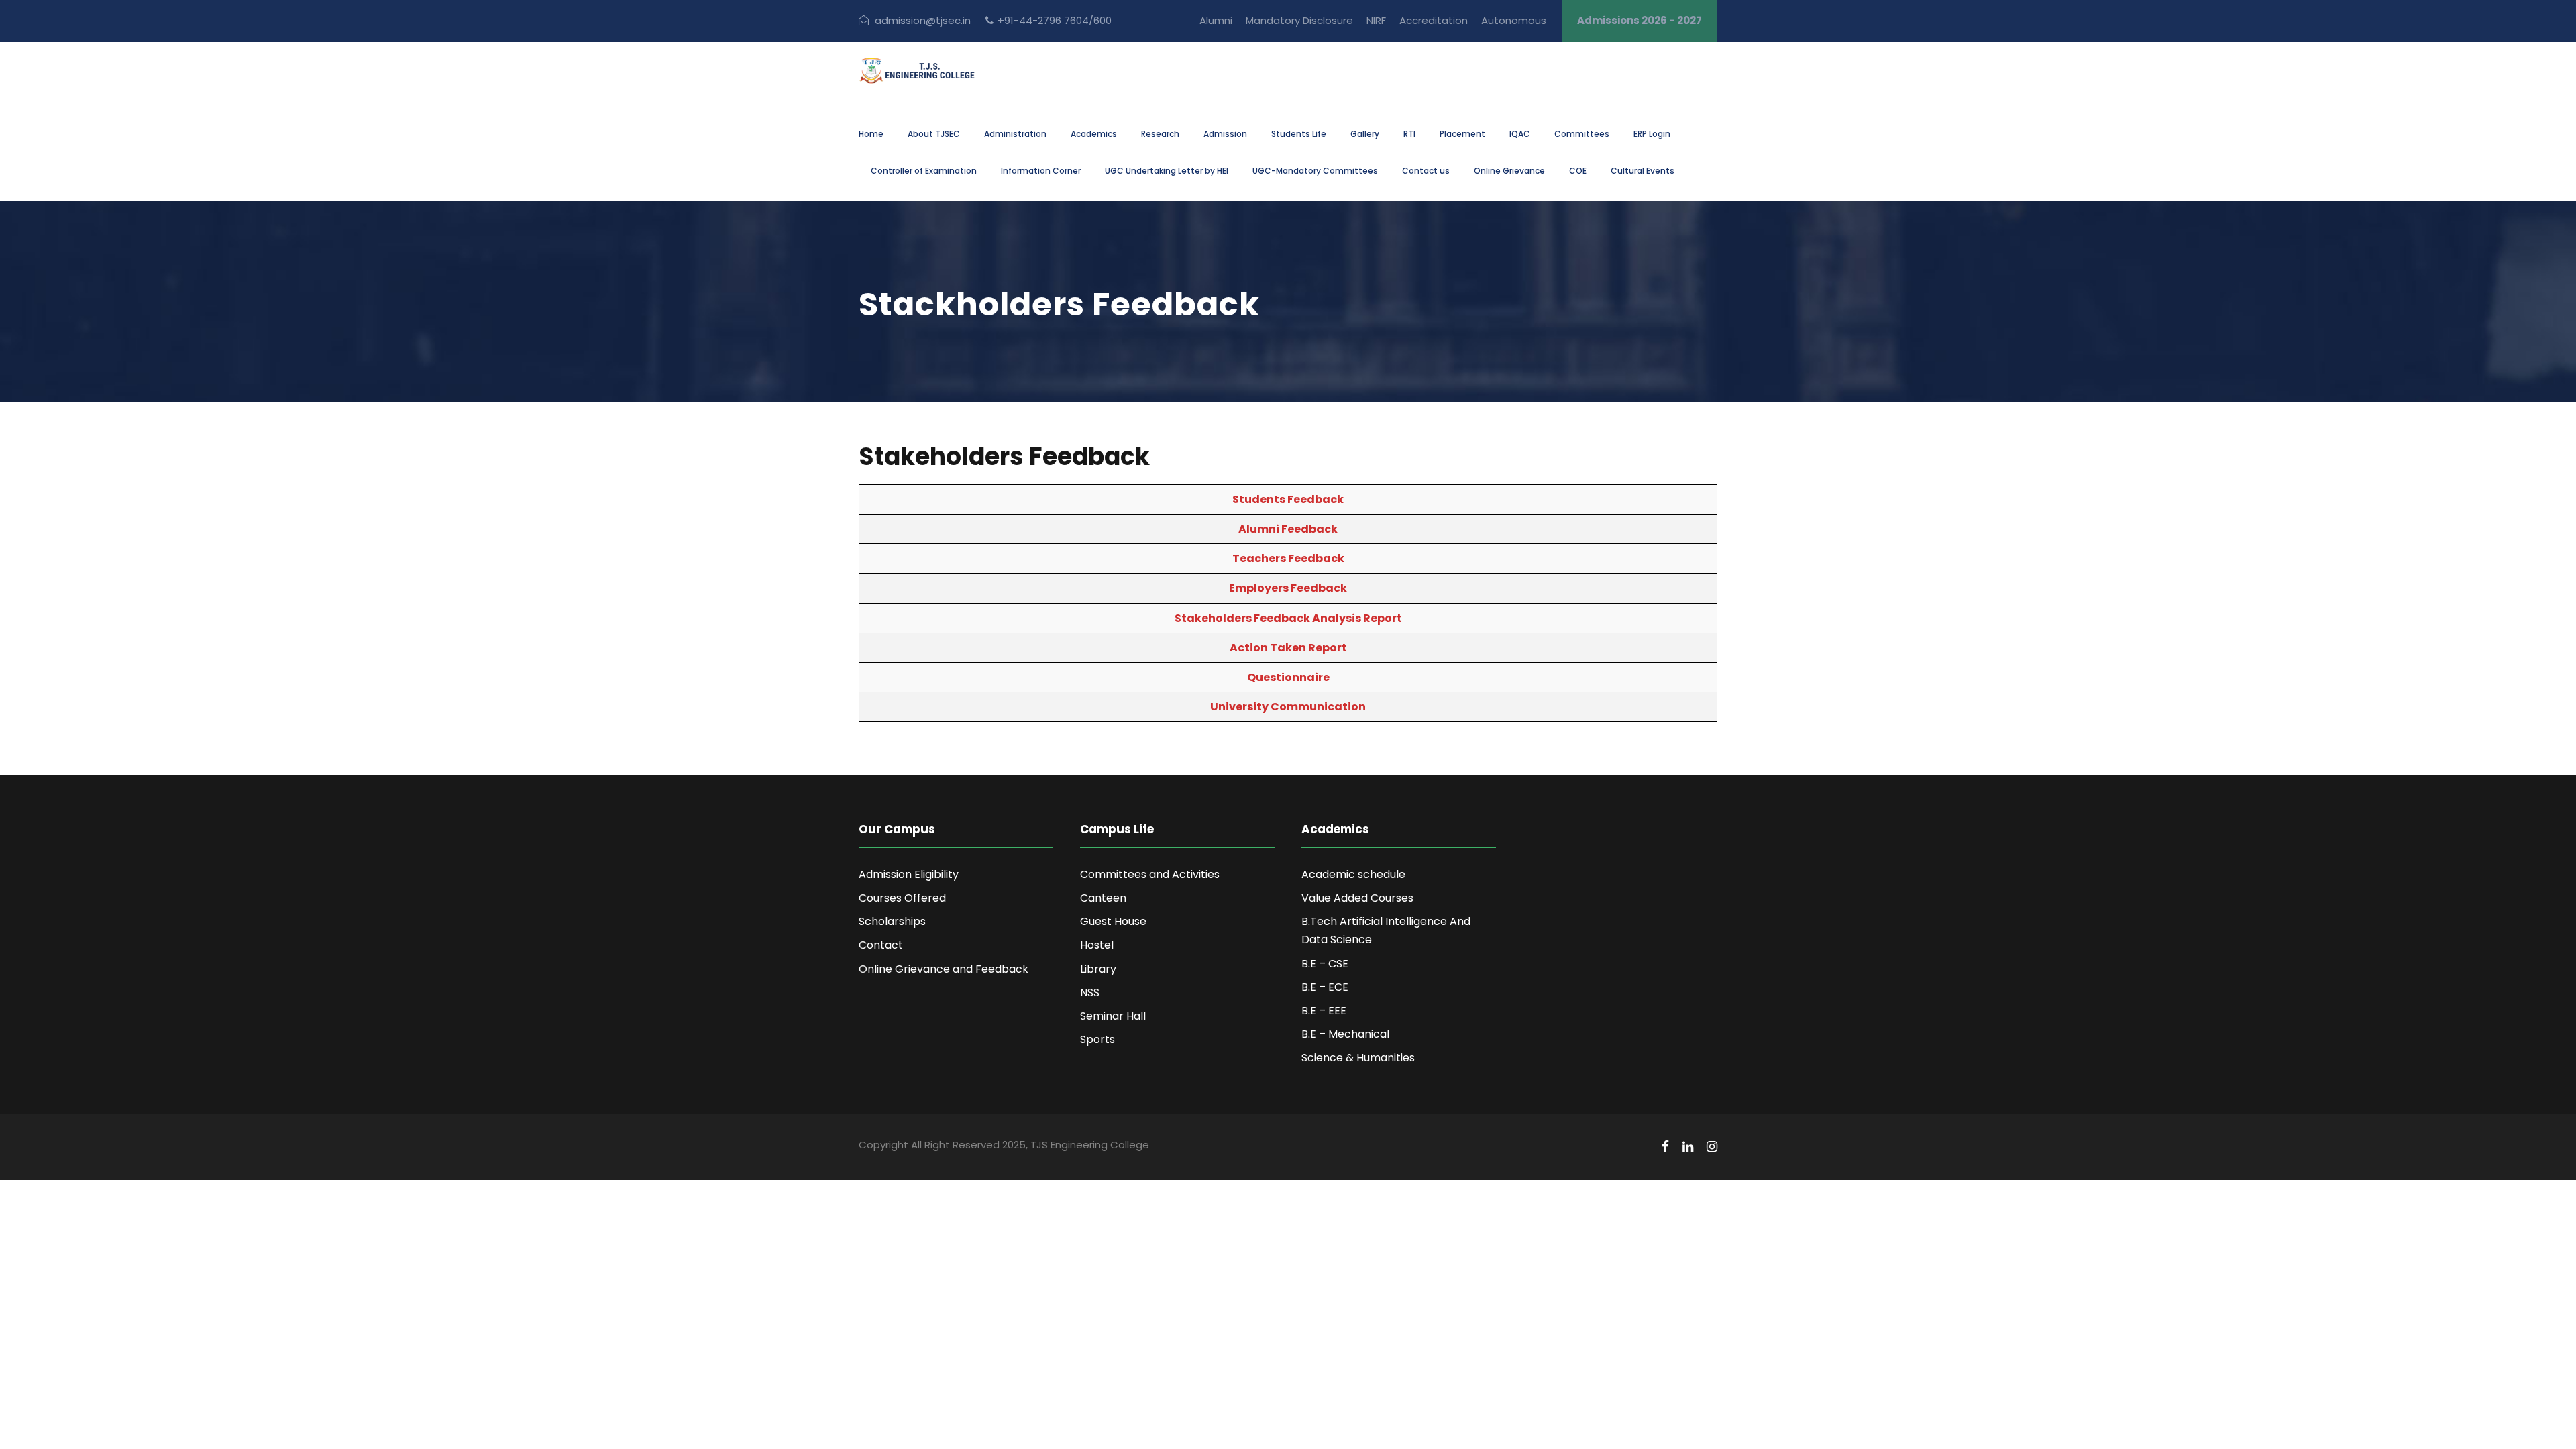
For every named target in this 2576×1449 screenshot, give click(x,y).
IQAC (1520, 134)
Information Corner (1041, 171)
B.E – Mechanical (1345, 1034)
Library (1098, 969)
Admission (1225, 134)
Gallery (1365, 134)
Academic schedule (1353, 874)
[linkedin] (1688, 1147)
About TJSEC (934, 134)
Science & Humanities (1358, 1058)
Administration (1015, 134)
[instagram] (1712, 1147)
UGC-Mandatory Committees (1315, 171)
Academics (1094, 134)
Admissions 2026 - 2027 (1640, 20)
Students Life (1299, 134)
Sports (1097, 1039)
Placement (1462, 134)
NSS (1090, 992)
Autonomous (1514, 20)
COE (1578, 171)
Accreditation (1434, 20)
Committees (1582, 134)
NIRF (1376, 20)
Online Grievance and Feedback (944, 969)
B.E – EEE (1324, 1011)
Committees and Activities (1150, 874)
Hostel (1097, 945)
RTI (1409, 134)
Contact (881, 945)
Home (871, 134)
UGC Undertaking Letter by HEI (1167, 171)
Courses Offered (902, 898)
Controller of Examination (924, 171)
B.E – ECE (1325, 987)
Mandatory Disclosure (1299, 20)
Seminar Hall (1113, 1016)
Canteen (1103, 898)
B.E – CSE (1325, 964)
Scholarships (892, 921)
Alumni (1216, 20)
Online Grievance (1509, 171)
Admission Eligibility (909, 874)
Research (1160, 134)
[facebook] (1665, 1147)
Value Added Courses (1357, 898)
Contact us (1426, 171)
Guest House (1113, 921)
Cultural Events (1643, 171)
